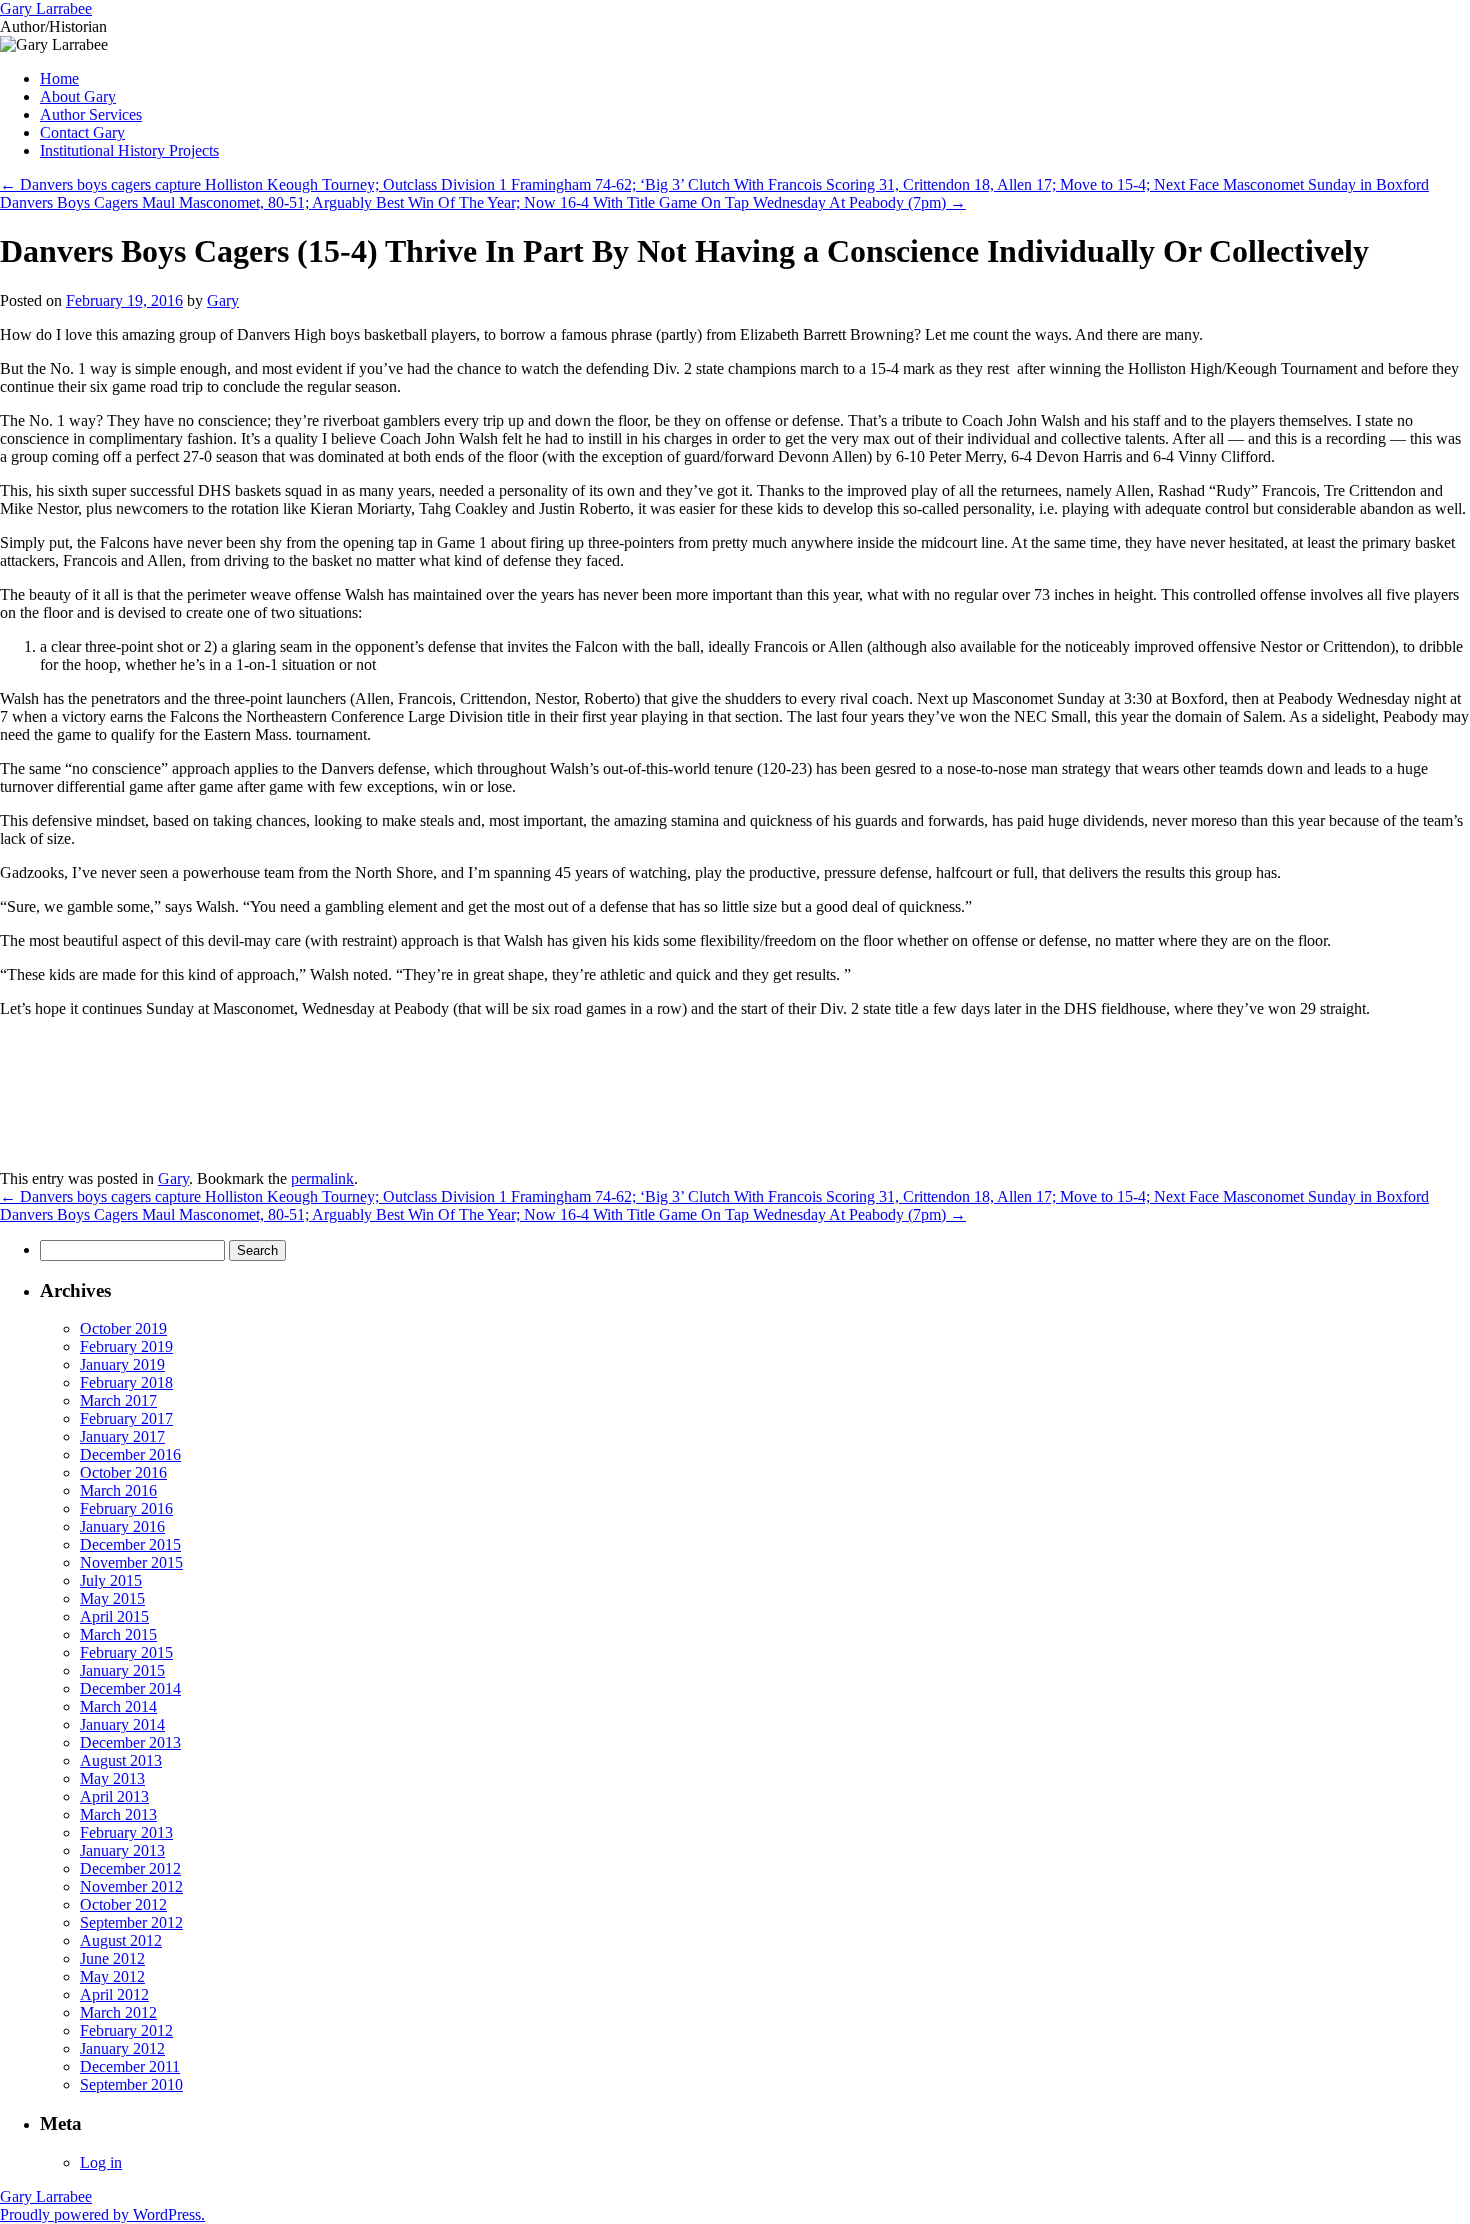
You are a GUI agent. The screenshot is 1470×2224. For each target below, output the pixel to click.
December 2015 (130, 1544)
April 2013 (114, 1796)
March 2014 (118, 1706)
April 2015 (114, 1616)
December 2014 (130, 1688)
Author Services (91, 114)
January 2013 (122, 1850)
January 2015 (122, 1670)
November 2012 (131, 1886)
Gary (223, 300)
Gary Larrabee (46, 8)
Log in (101, 2162)
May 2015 (112, 1598)
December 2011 (130, 2066)
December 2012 (130, 1868)
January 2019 (122, 1364)
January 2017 (122, 1436)
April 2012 (114, 1994)
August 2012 (121, 1940)
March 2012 (118, 2012)
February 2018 (126, 1382)
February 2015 (126, 1652)
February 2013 (126, 1832)
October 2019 (123, 1328)
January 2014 (122, 1724)
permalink (322, 1178)
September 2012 (131, 1922)
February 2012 (126, 2030)
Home (59, 78)
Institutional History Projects (129, 150)
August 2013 (121, 1760)
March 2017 (118, 1400)
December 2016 (130, 1454)
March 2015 (118, 1634)
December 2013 (130, 1742)
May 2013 (112, 1778)
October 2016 (123, 1472)
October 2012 (123, 1904)
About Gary (78, 96)
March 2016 (118, 1490)
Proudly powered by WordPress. (102, 2214)
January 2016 (122, 1526)
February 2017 (126, 1418)
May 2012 (112, 1976)
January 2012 (122, 2048)
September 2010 (131, 2084)
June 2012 (112, 1958)
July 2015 (111, 1580)
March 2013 (118, 1814)
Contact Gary (82, 132)
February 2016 (126, 1508)
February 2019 (126, 1346)
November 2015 (131, 1562)
